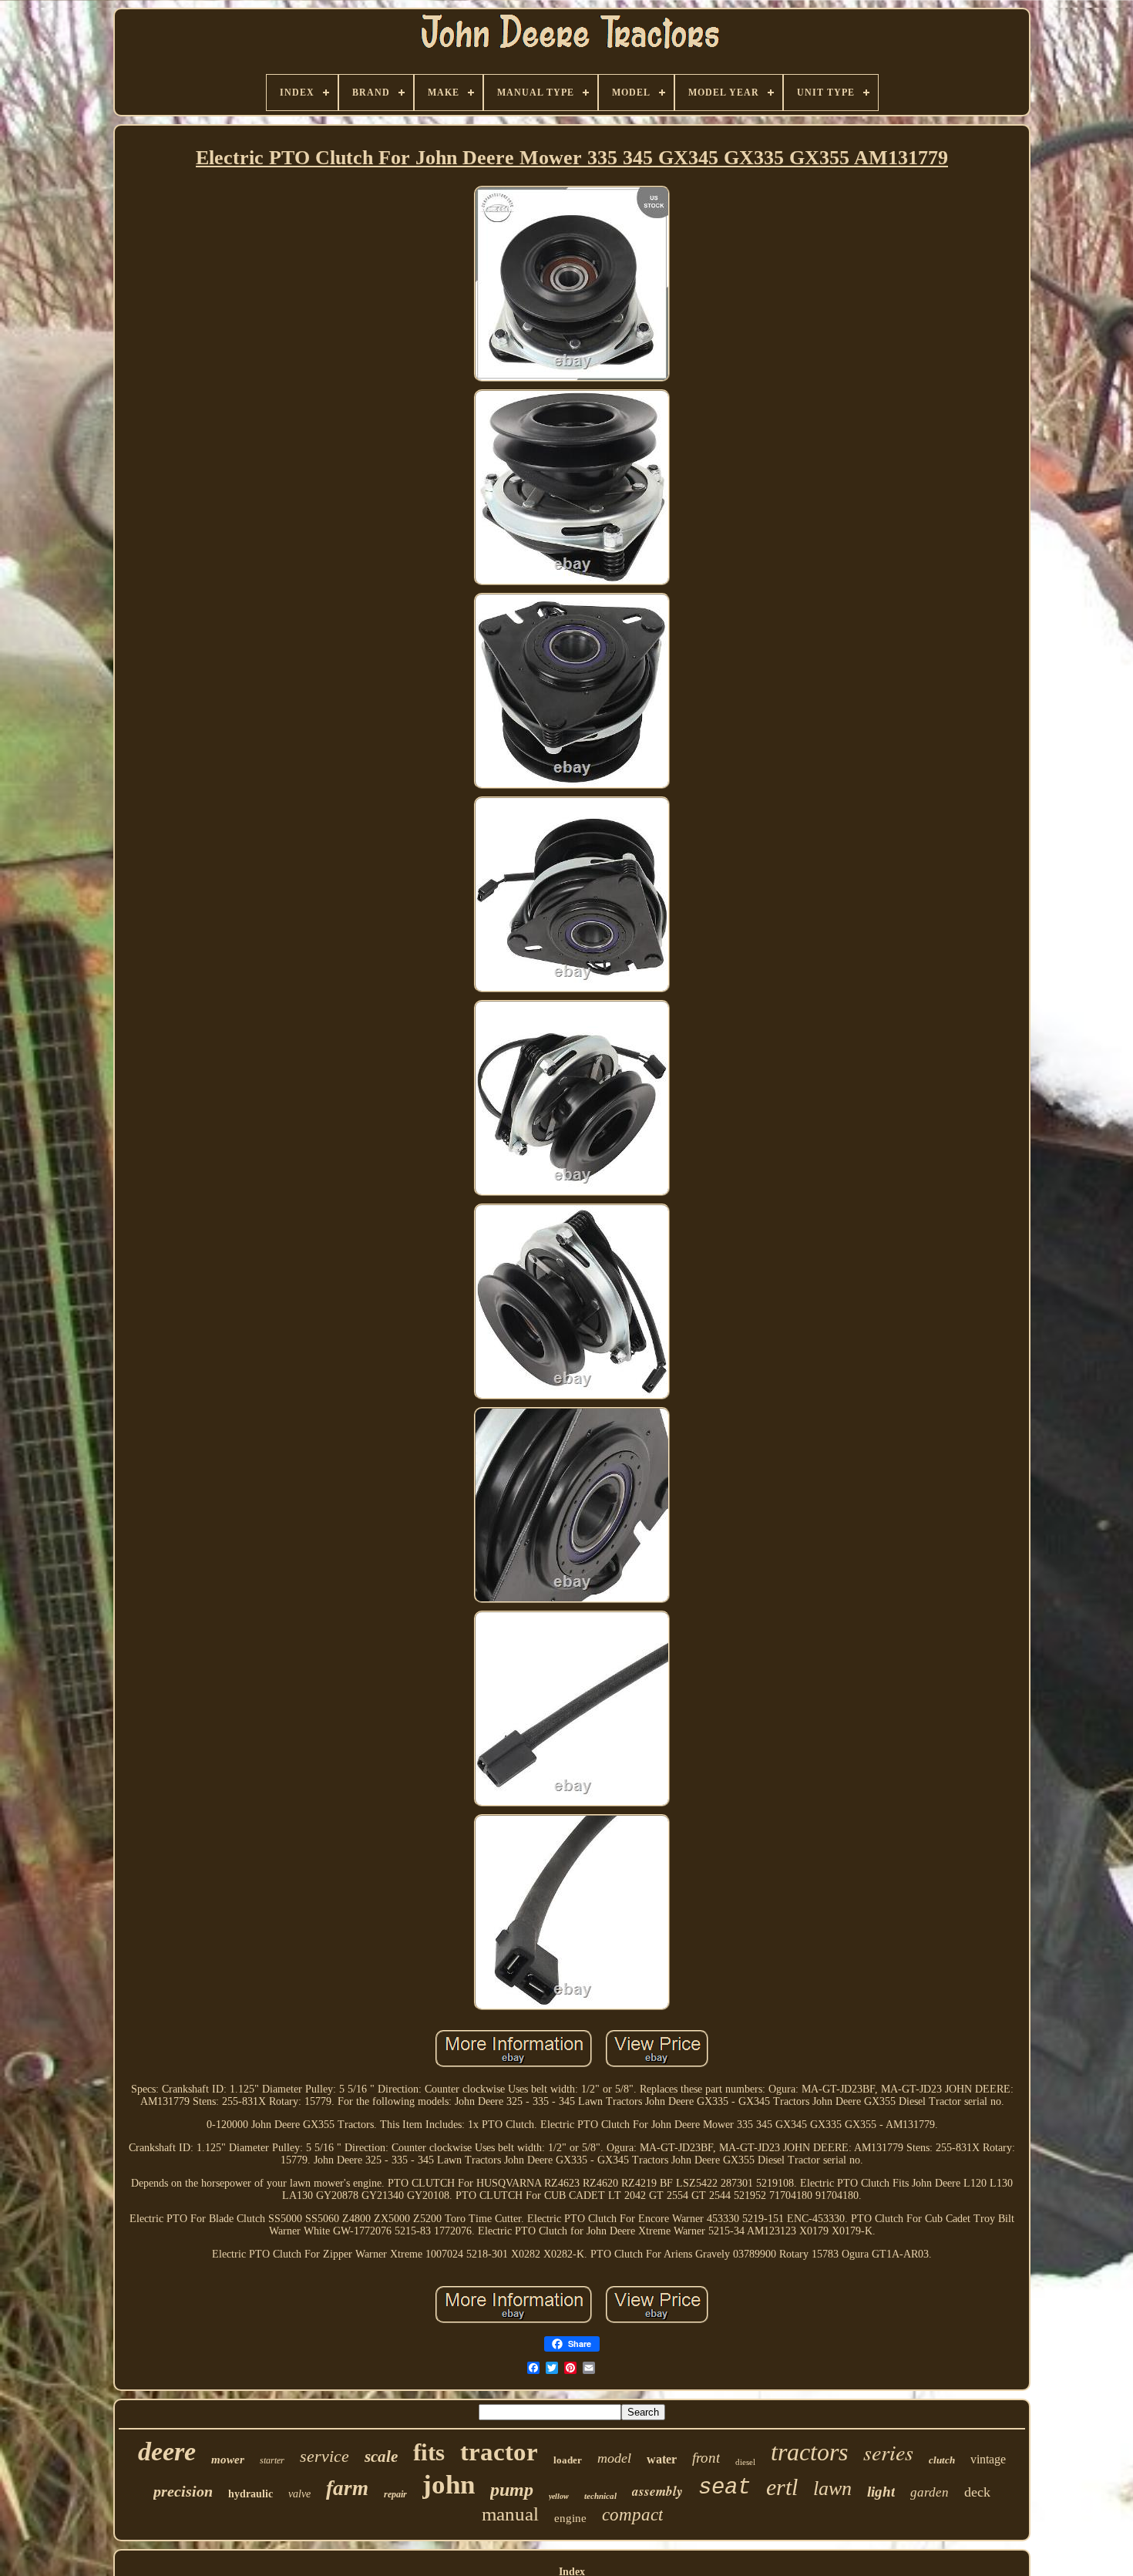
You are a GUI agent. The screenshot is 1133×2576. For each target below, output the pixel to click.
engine (570, 2518)
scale (381, 2456)
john (449, 2485)
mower (228, 2460)
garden (930, 2492)
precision (183, 2491)
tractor (499, 2452)
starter (272, 2460)
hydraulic (250, 2494)
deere (167, 2451)
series (888, 2452)
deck (977, 2492)
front (706, 2458)
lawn (832, 2488)
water (662, 2459)
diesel (745, 2462)
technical (600, 2496)
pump (512, 2490)
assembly (657, 2491)
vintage (988, 2459)
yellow (559, 2496)
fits (429, 2452)
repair (395, 2494)
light (881, 2492)
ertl (782, 2487)
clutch (942, 2460)
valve (299, 2494)
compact (632, 2515)
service (324, 2456)
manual (510, 2514)
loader (568, 2460)
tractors (809, 2452)
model (614, 2458)
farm (347, 2488)
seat (725, 2488)
